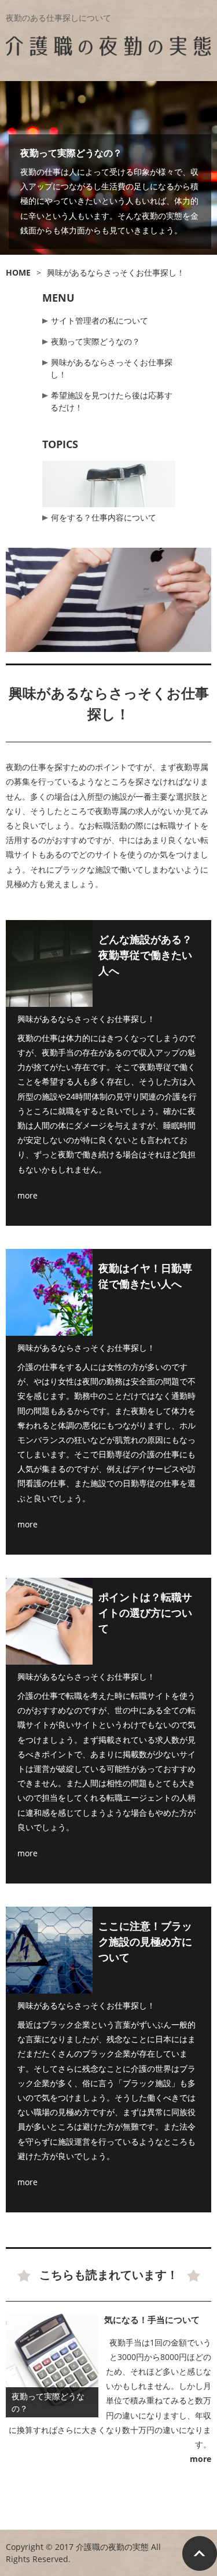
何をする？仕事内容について (104, 517)
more (27, 1195)
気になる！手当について (152, 2320)
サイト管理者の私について (100, 320)
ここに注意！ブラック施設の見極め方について (145, 1941)
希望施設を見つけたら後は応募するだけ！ (111, 401)
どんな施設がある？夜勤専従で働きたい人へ (145, 955)
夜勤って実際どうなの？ (71, 153)
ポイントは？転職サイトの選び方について (145, 1613)
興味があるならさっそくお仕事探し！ (111, 368)
